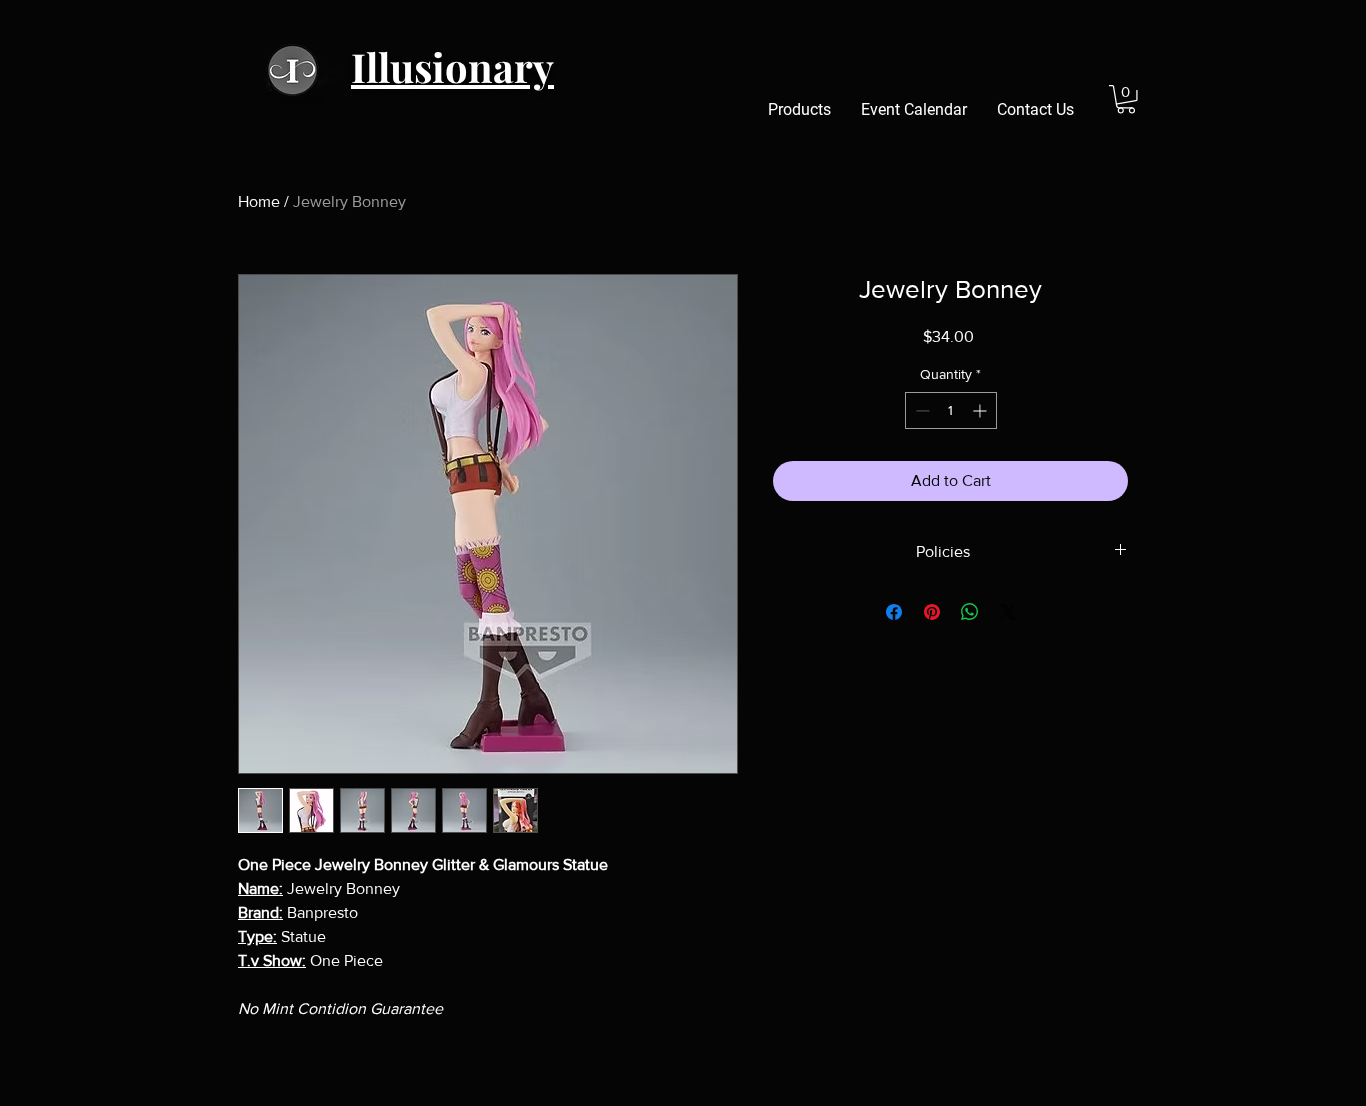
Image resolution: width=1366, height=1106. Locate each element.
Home (259, 201)
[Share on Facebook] (894, 612)
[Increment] (981, 410)
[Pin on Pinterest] (932, 612)
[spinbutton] (951, 410)
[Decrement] (920, 410)
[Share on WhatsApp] (970, 612)
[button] (1126, 99)
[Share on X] (1008, 612)
